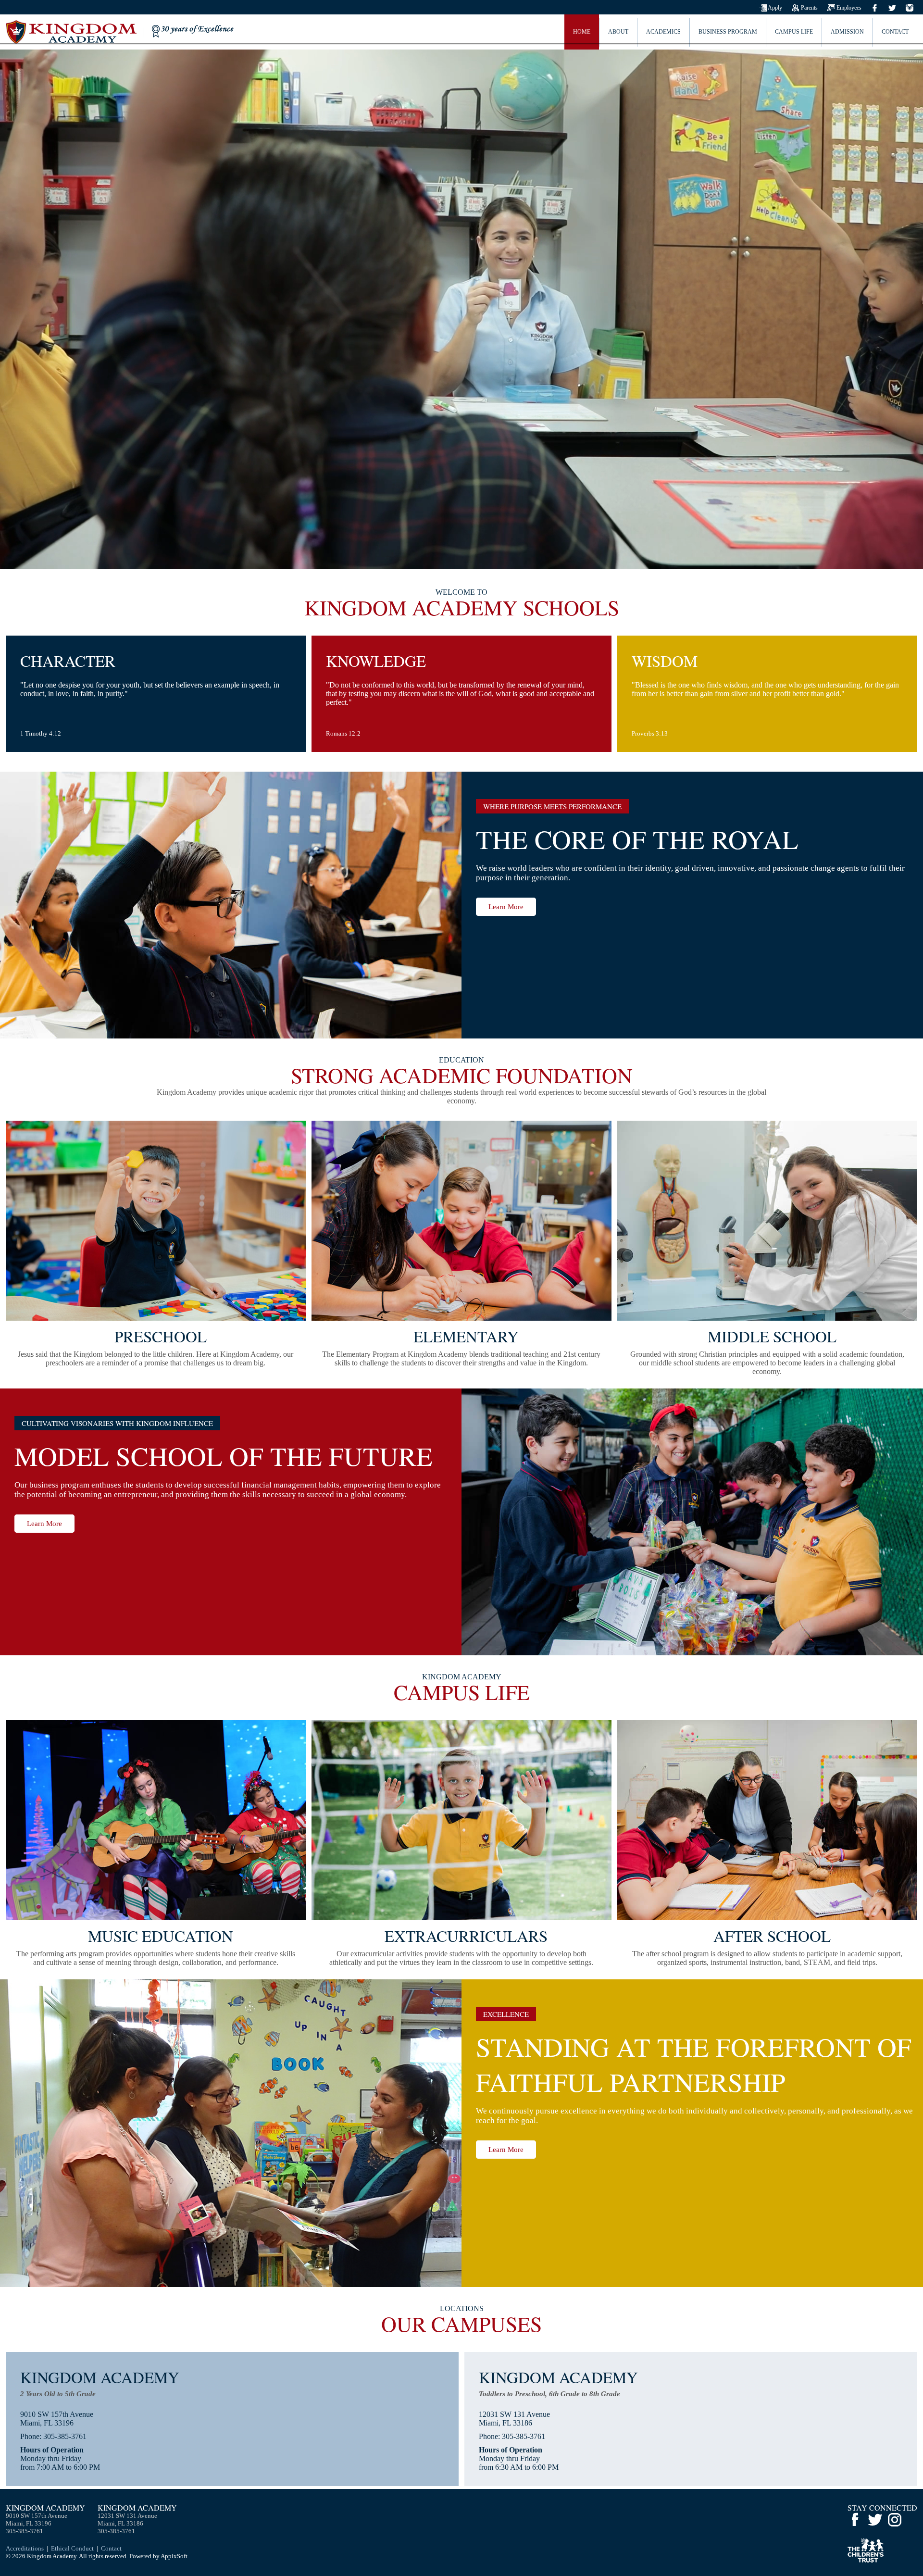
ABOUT (618, 32)
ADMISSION (847, 32)
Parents (809, 8)
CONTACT (895, 32)
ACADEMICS (663, 32)
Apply (774, 8)
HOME (582, 32)
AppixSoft (174, 2556)
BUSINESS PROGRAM (728, 32)
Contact (111, 2548)
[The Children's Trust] (866, 2560)
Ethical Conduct (72, 2548)
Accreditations (25, 2548)
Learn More (506, 907)
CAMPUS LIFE (794, 32)
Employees (848, 8)
